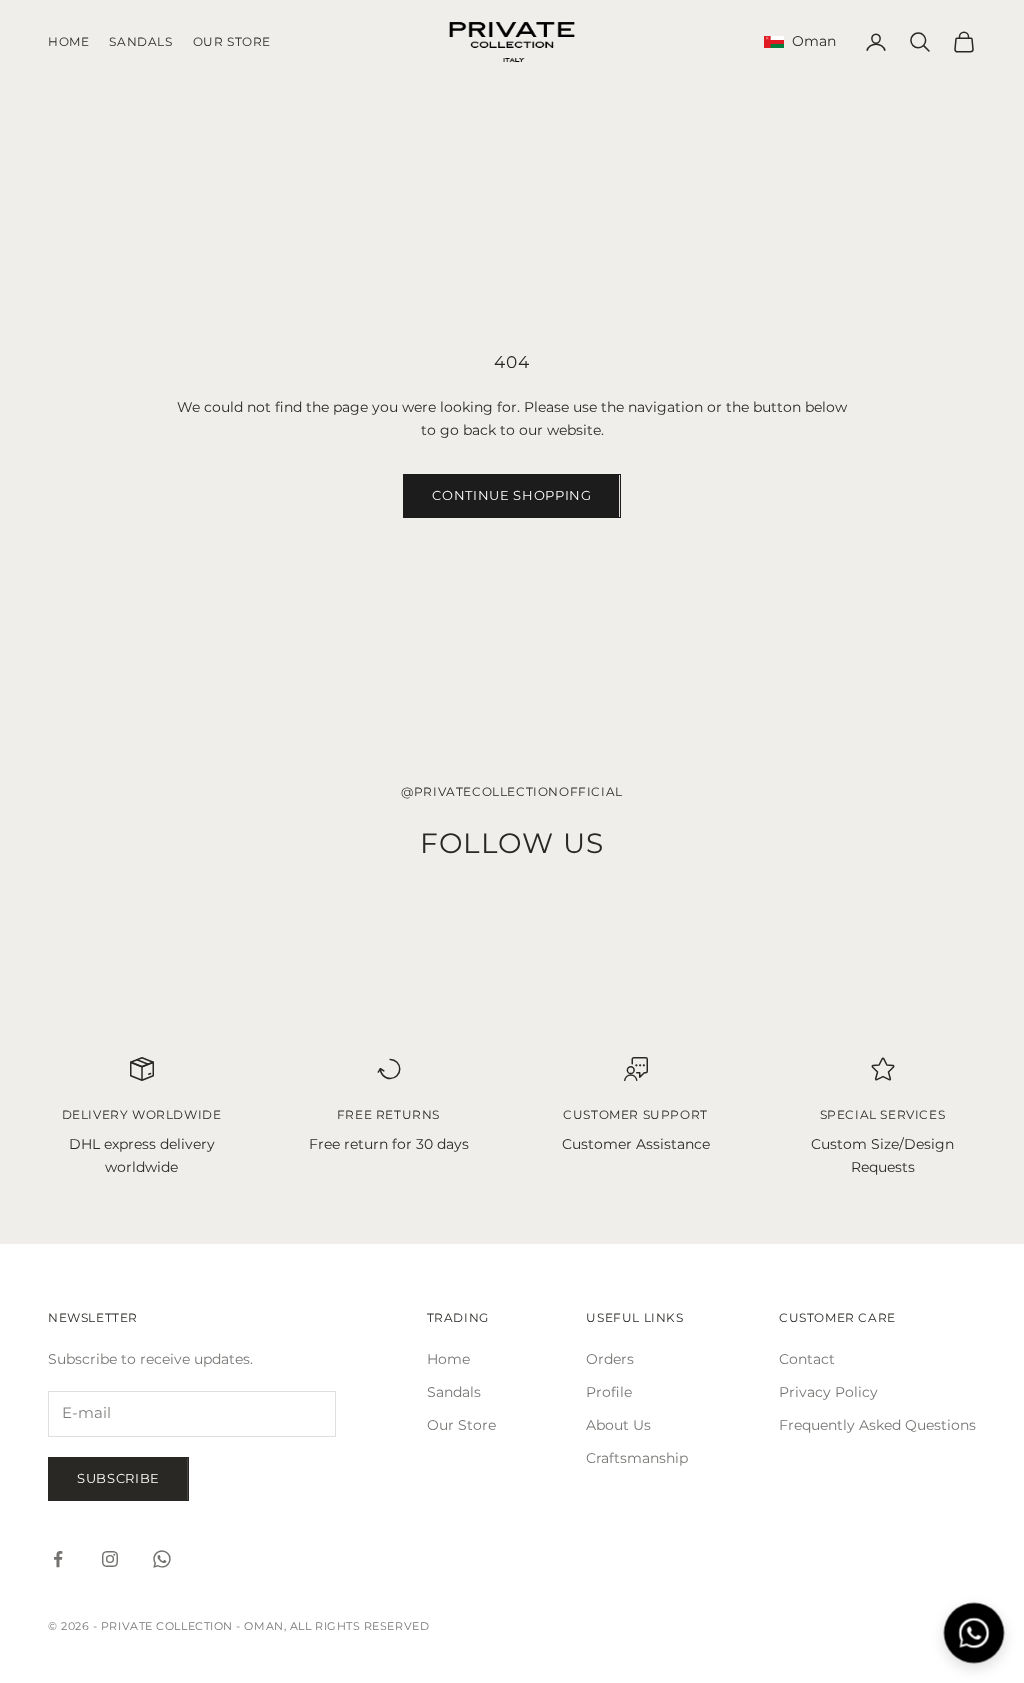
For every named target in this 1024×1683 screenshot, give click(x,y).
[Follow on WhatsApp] (162, 1559)
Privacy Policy (828, 1392)
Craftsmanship (637, 1458)
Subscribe (118, 1478)
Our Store (232, 41)
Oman (810, 41)
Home (68, 41)
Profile (609, 1392)
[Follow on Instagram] (110, 1559)
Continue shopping (511, 495)
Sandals (140, 41)
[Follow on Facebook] (58, 1559)
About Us (618, 1425)
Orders (610, 1359)
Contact (807, 1359)
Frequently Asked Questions (877, 1425)
